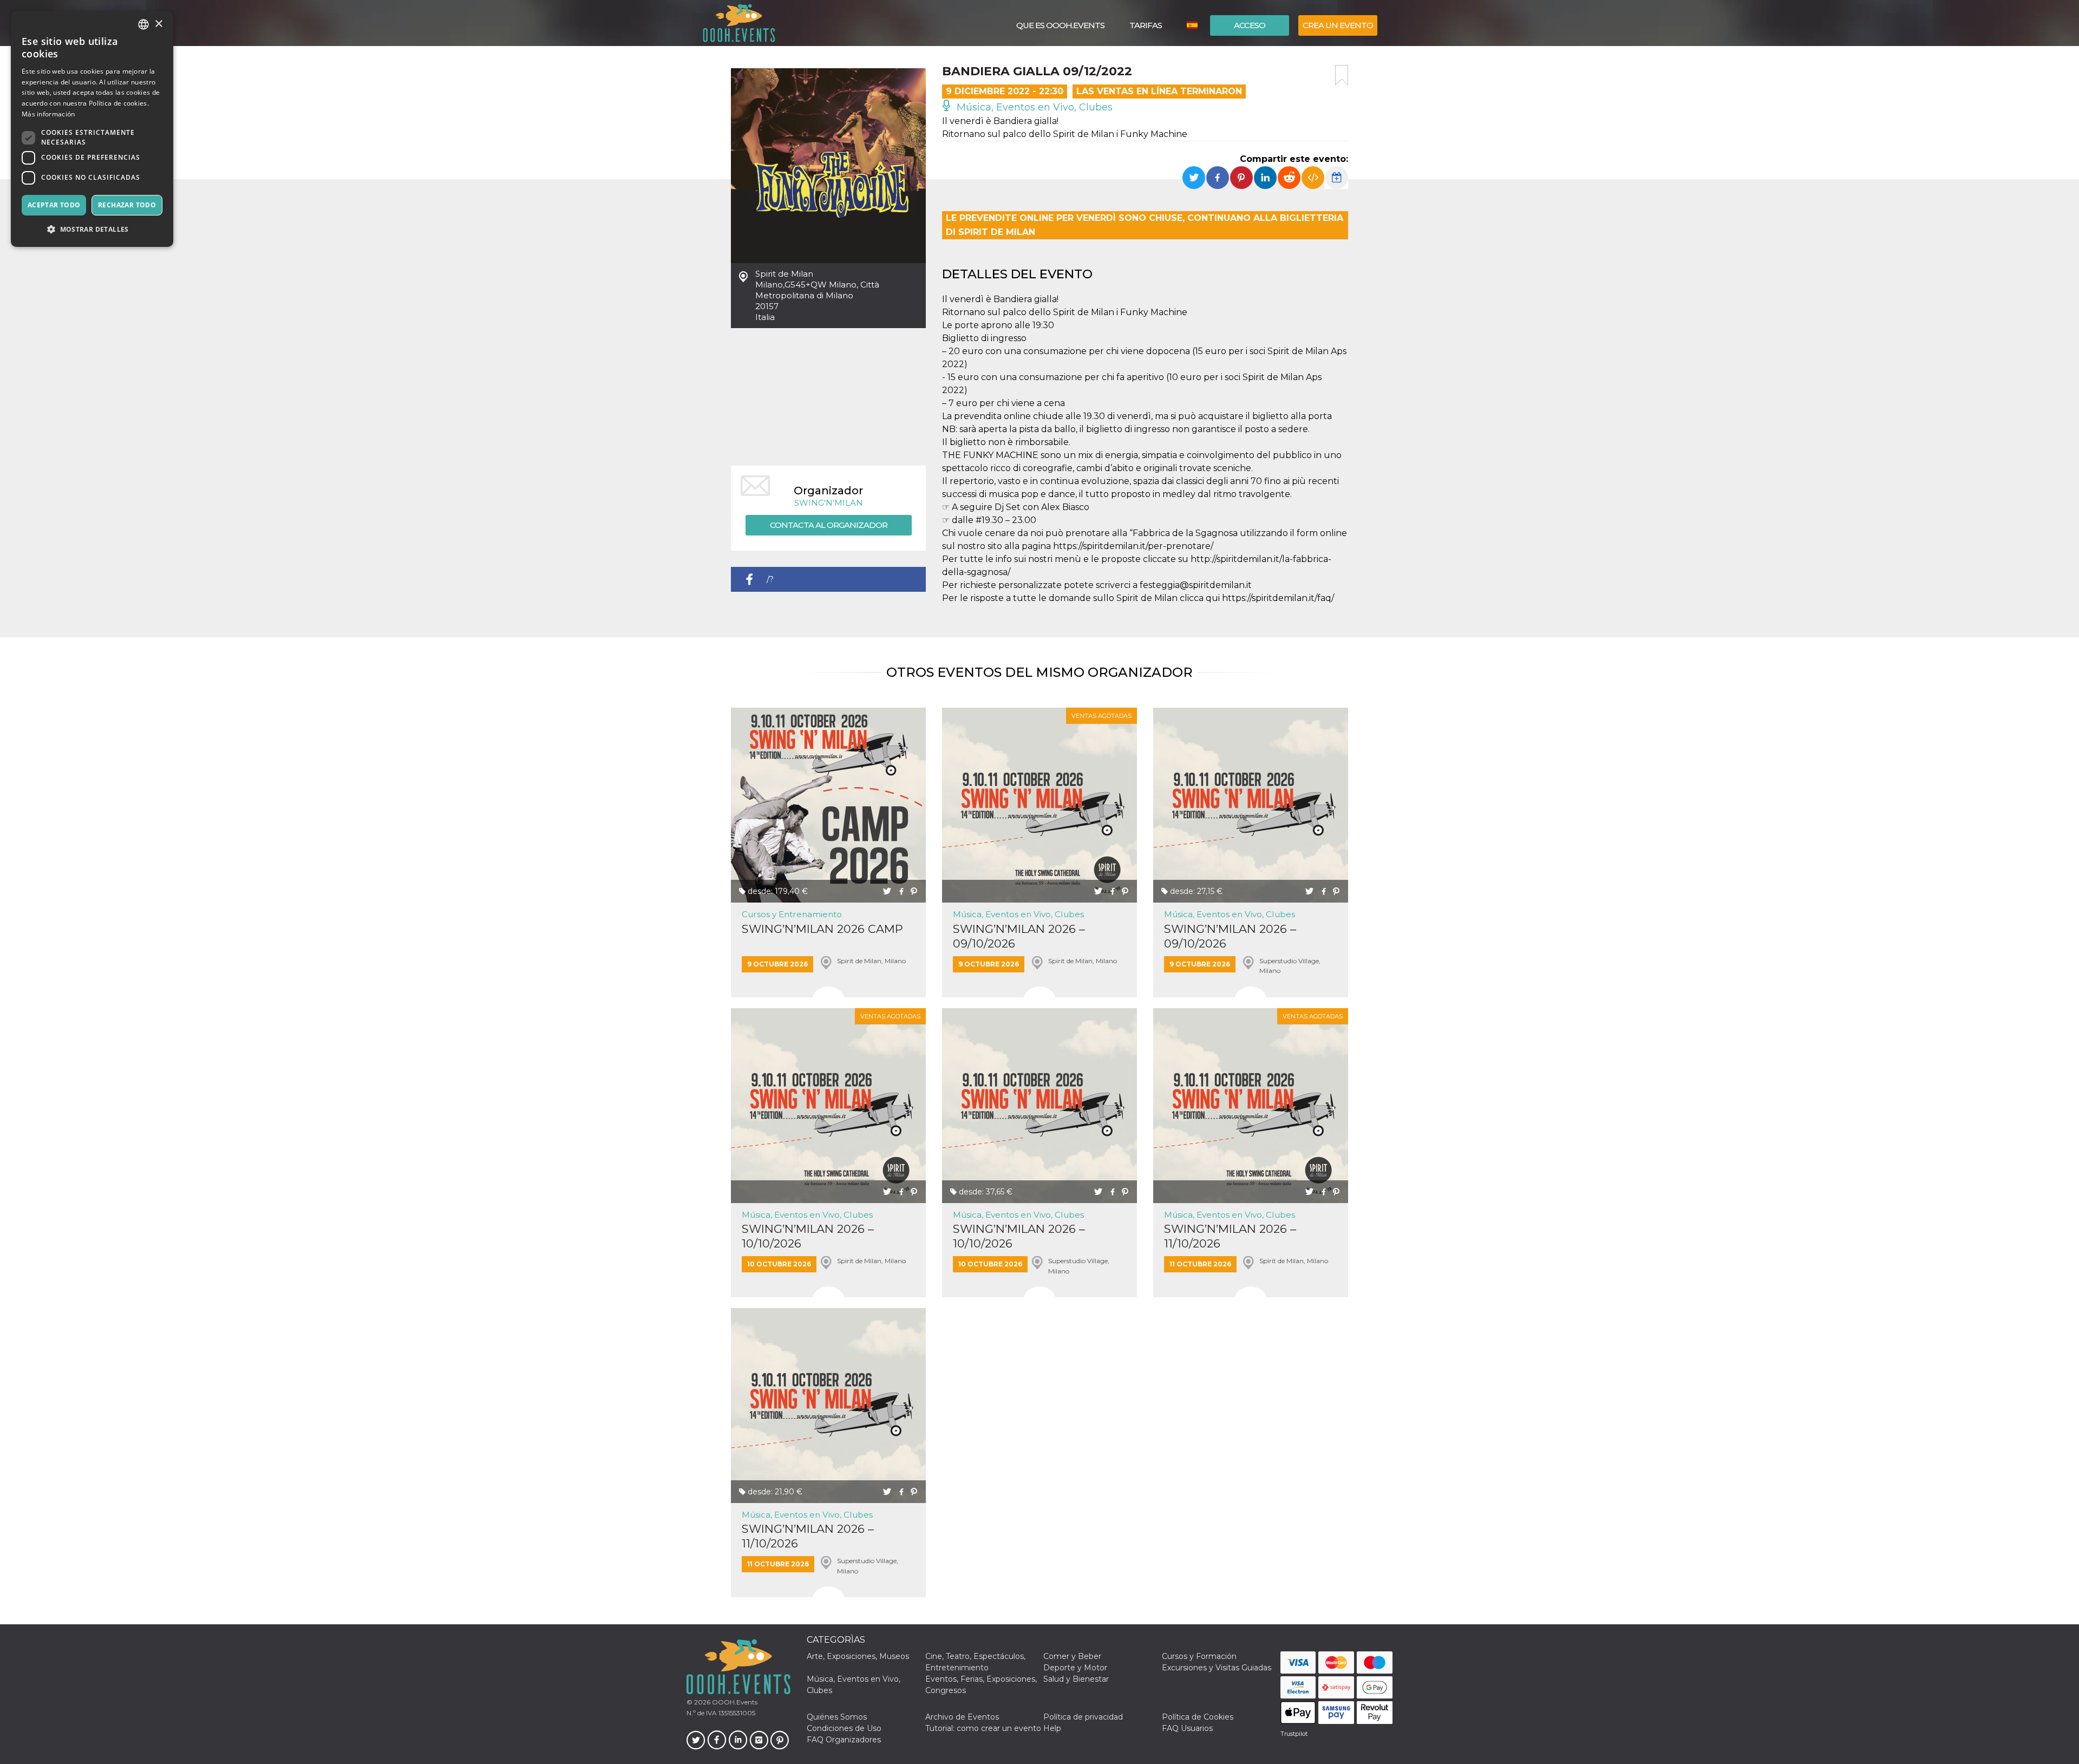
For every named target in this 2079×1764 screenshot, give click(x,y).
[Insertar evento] (1313, 178)
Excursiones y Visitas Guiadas (1217, 1668)
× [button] (158, 24)
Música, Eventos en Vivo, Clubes (1033, 107)
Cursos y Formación (1199, 1656)
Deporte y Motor (1075, 1668)
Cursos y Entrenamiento (792, 914)
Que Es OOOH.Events (1060, 25)
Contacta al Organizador (829, 525)
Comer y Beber (1072, 1656)
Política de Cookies (1198, 1717)
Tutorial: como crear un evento (983, 1728)
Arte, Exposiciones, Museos (858, 1656)
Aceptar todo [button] (54, 205)
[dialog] (92, 129)
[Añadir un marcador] (1342, 75)
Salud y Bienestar (1076, 1679)
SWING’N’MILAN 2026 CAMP (822, 929)
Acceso (1250, 25)
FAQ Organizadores (844, 1740)
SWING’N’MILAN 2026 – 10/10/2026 (808, 1236)
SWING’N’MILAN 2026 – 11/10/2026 (1230, 1236)
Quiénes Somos (837, 1717)
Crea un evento (1338, 25)
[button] (92, 229)
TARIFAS (1146, 25)
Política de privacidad (1083, 1717)
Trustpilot (1294, 1734)
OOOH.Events (734, 1702)
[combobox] (143, 24)
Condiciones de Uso (844, 1728)
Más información (48, 114)
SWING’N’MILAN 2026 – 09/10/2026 (1019, 936)
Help (1052, 1728)
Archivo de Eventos (962, 1717)
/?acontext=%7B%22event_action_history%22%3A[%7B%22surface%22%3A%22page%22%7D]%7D (846, 583)
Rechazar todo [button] (127, 205)
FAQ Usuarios (1187, 1728)
